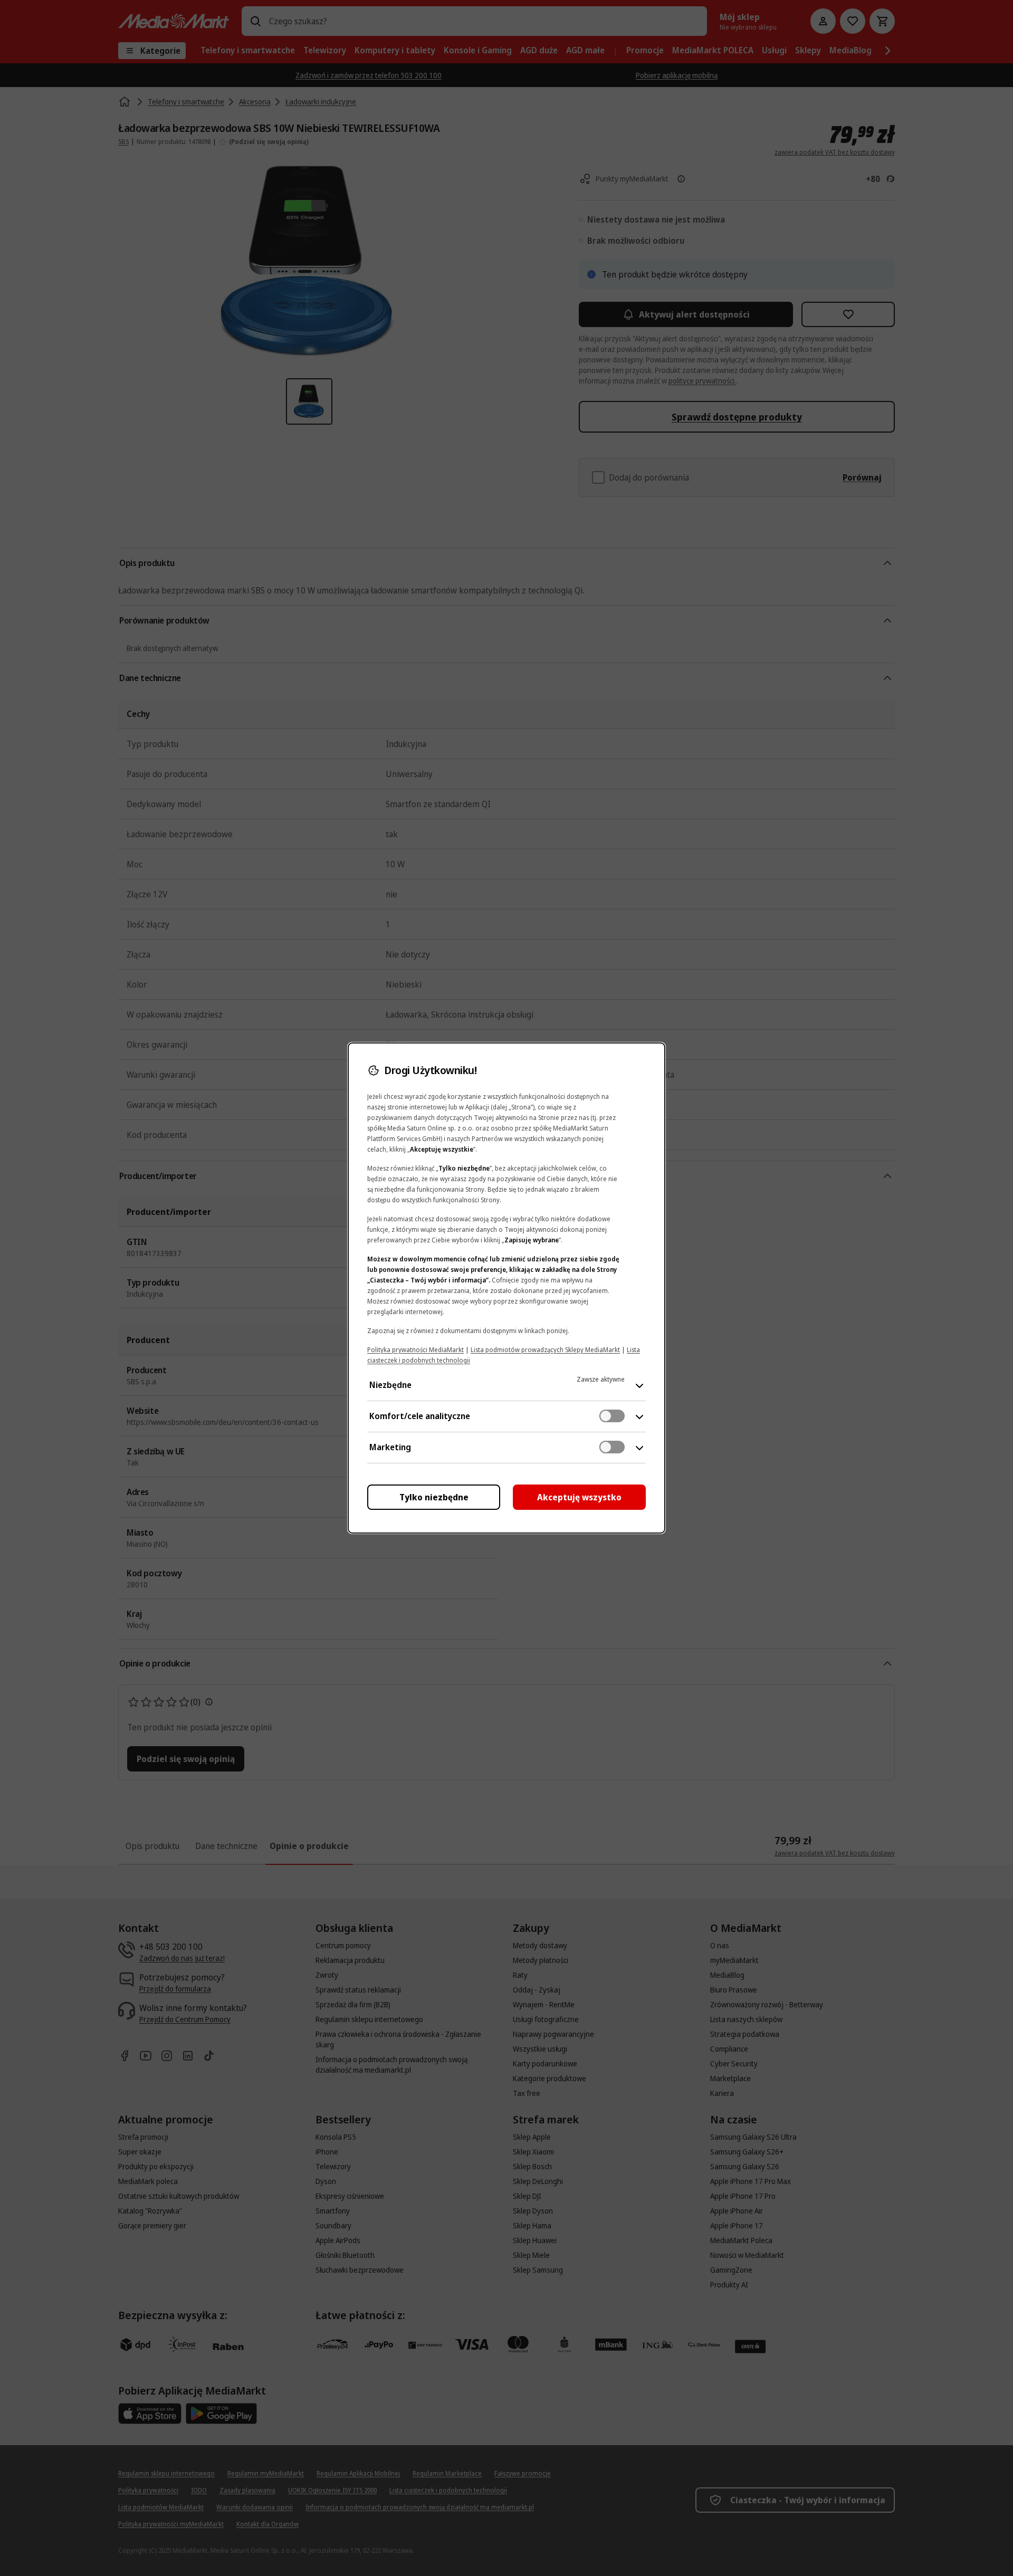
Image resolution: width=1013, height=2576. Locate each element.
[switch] (612, 1416)
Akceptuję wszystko (579, 1497)
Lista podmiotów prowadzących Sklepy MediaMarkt (545, 1350)
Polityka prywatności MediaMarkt (415, 1350)
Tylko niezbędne (434, 1497)
